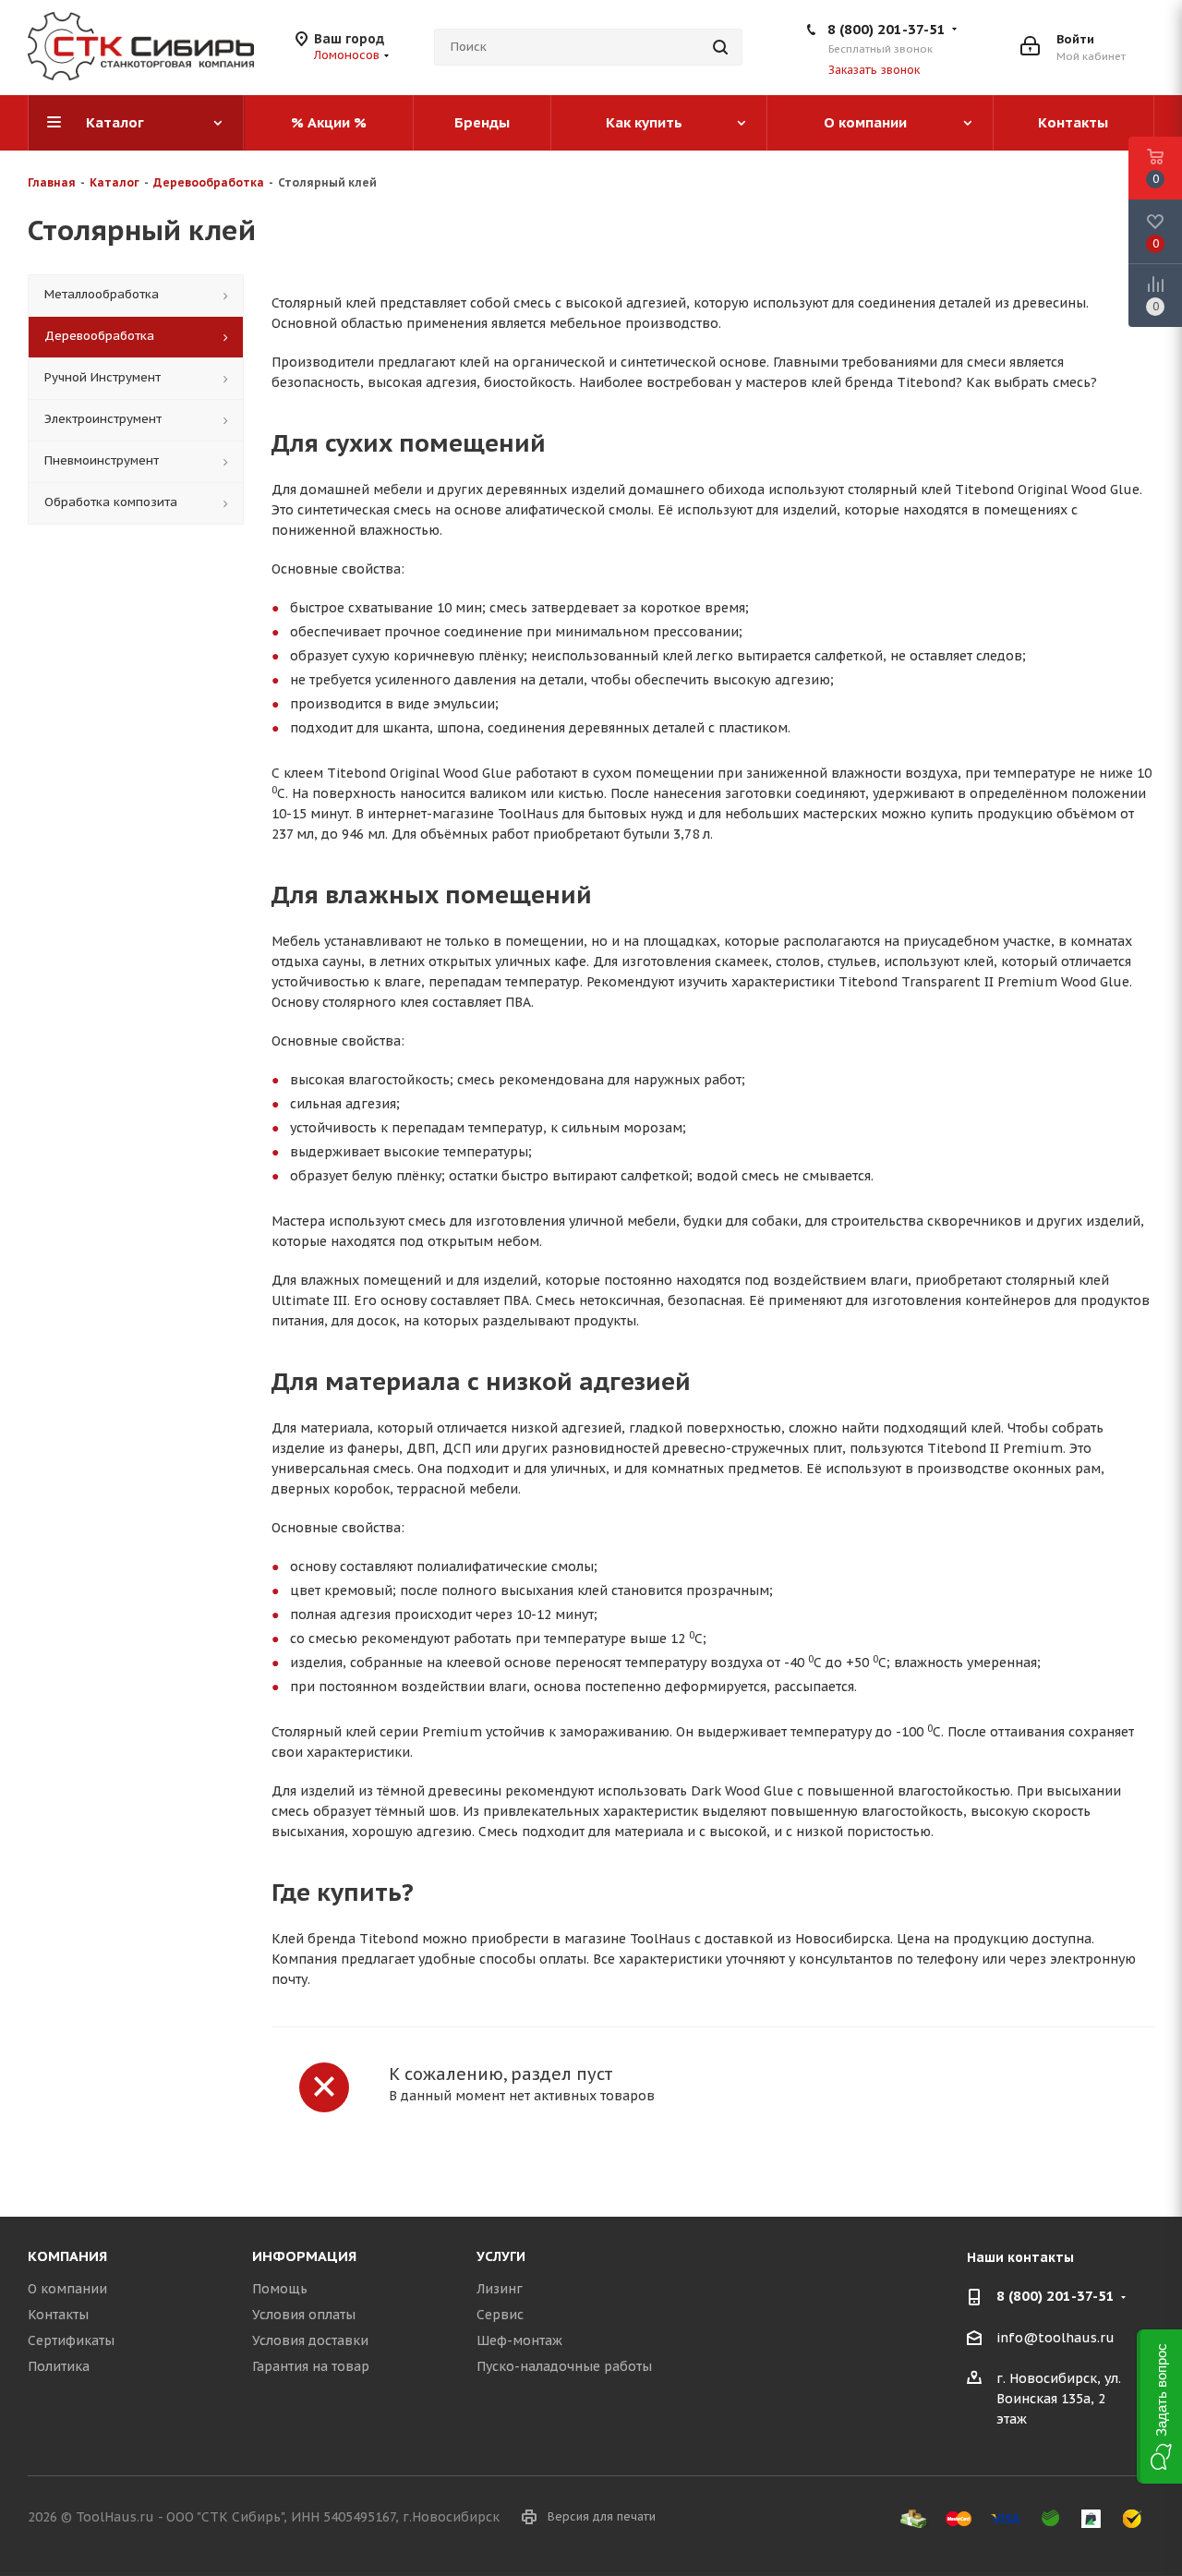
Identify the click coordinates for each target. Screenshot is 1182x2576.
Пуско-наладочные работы (564, 2366)
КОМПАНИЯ (67, 2256)
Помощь (280, 2289)
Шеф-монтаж (519, 2340)
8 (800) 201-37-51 (886, 29)
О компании (67, 2289)
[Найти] (720, 47)
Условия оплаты (304, 2315)
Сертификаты (71, 2340)
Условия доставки (310, 2340)
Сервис (500, 2315)
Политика (59, 2366)
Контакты (58, 2315)
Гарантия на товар (311, 2366)
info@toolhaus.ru (1055, 2338)
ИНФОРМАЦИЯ (304, 2256)
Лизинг (500, 2289)
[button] (1159, 2407)
